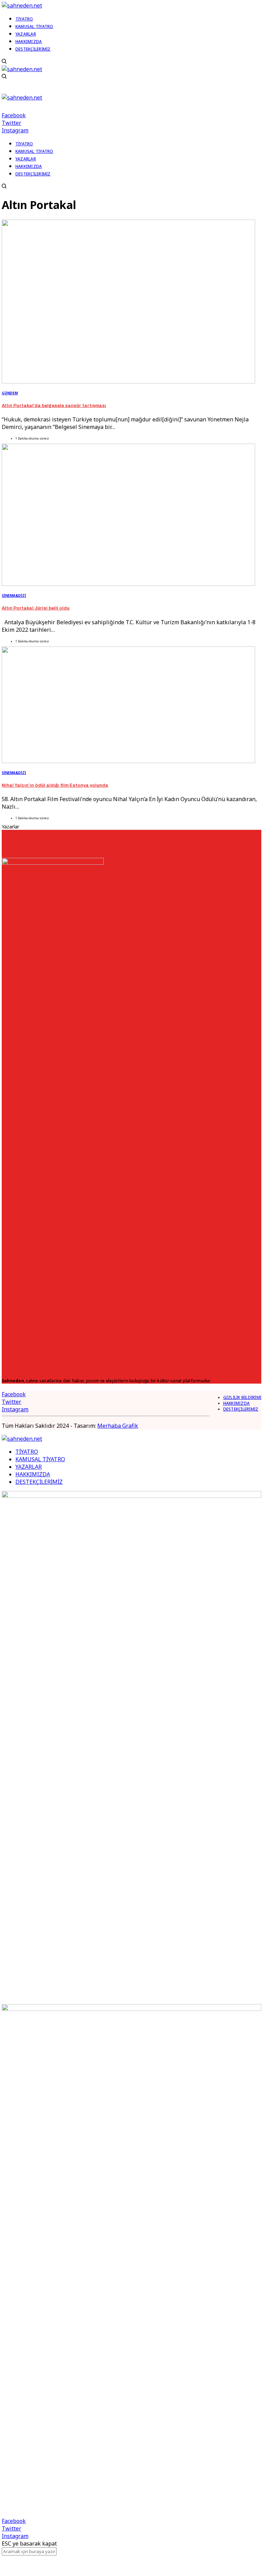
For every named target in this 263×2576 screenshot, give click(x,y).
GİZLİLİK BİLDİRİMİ (242, 1397)
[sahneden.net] (22, 5)
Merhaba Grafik (118, 1426)
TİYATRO (27, 1452)
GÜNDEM (10, 393)
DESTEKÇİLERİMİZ (241, 1409)
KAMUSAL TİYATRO (40, 1459)
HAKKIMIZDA (236, 1403)
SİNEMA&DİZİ (14, 596)
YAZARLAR (29, 1467)
